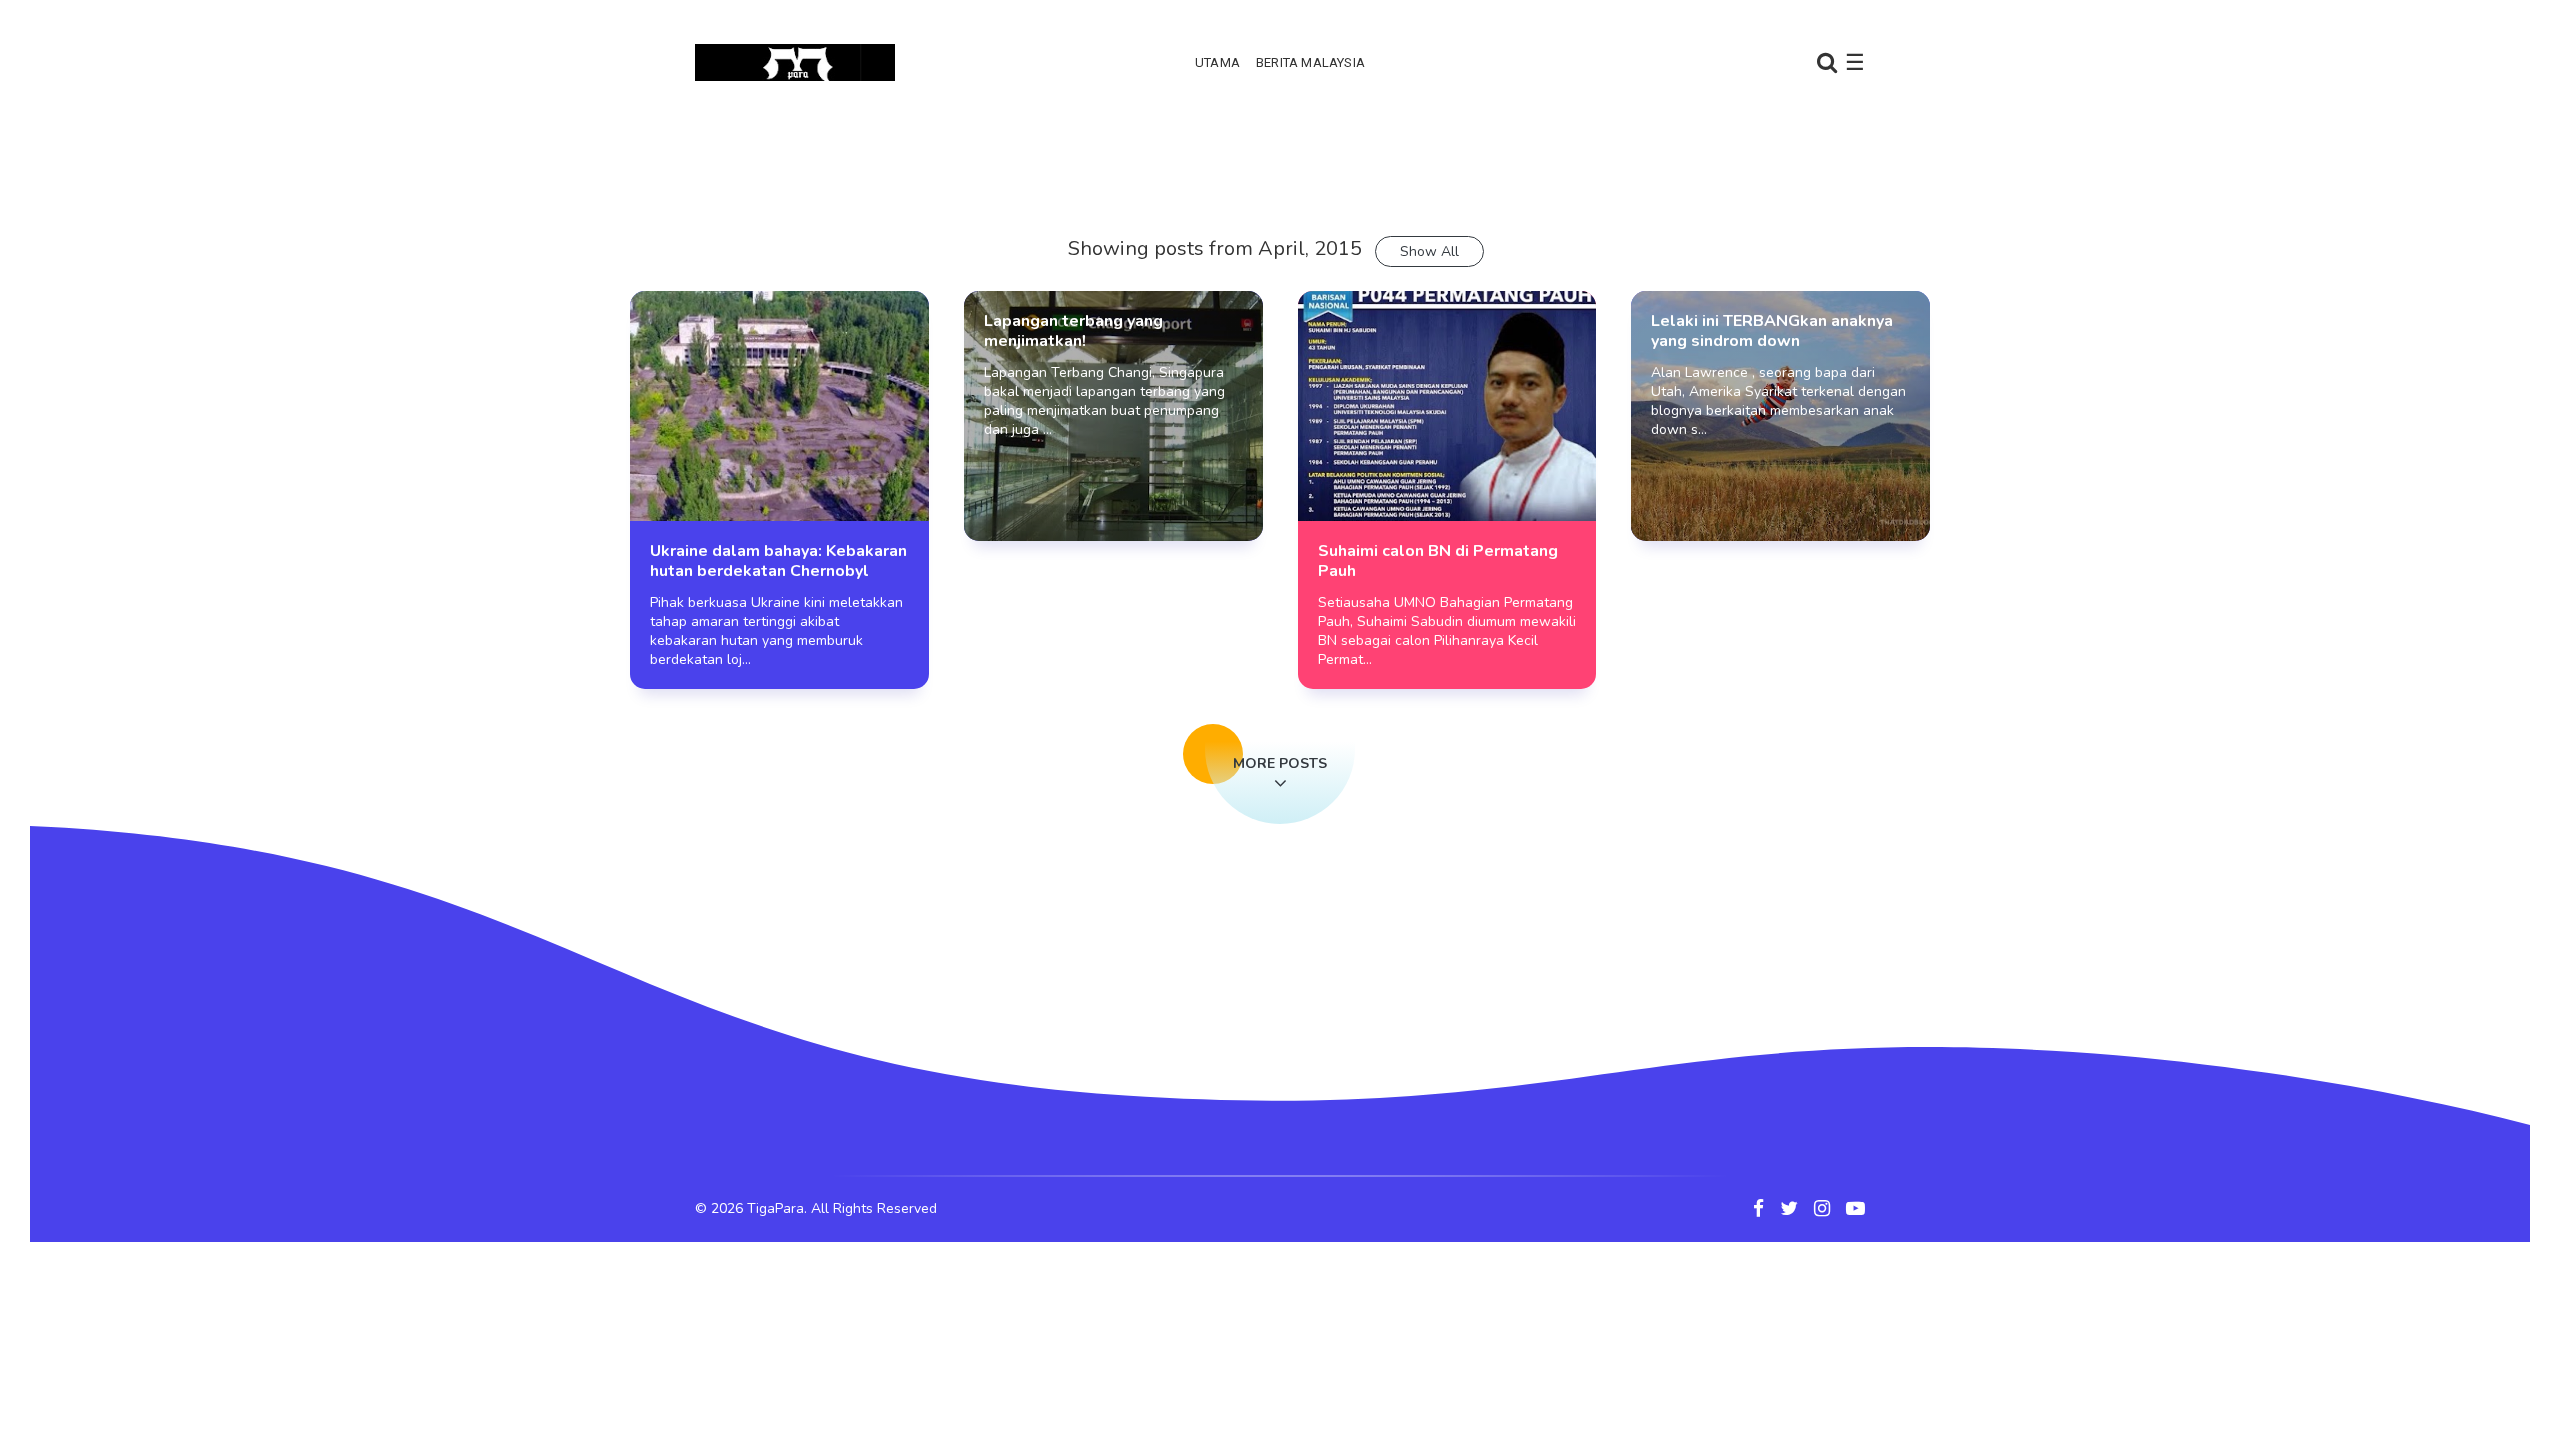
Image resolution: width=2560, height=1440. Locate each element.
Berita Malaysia (1310, 62)
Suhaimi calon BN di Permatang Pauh (1438, 561)
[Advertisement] (1280, 185)
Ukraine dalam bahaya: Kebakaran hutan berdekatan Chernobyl (778, 561)
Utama (1217, 62)
